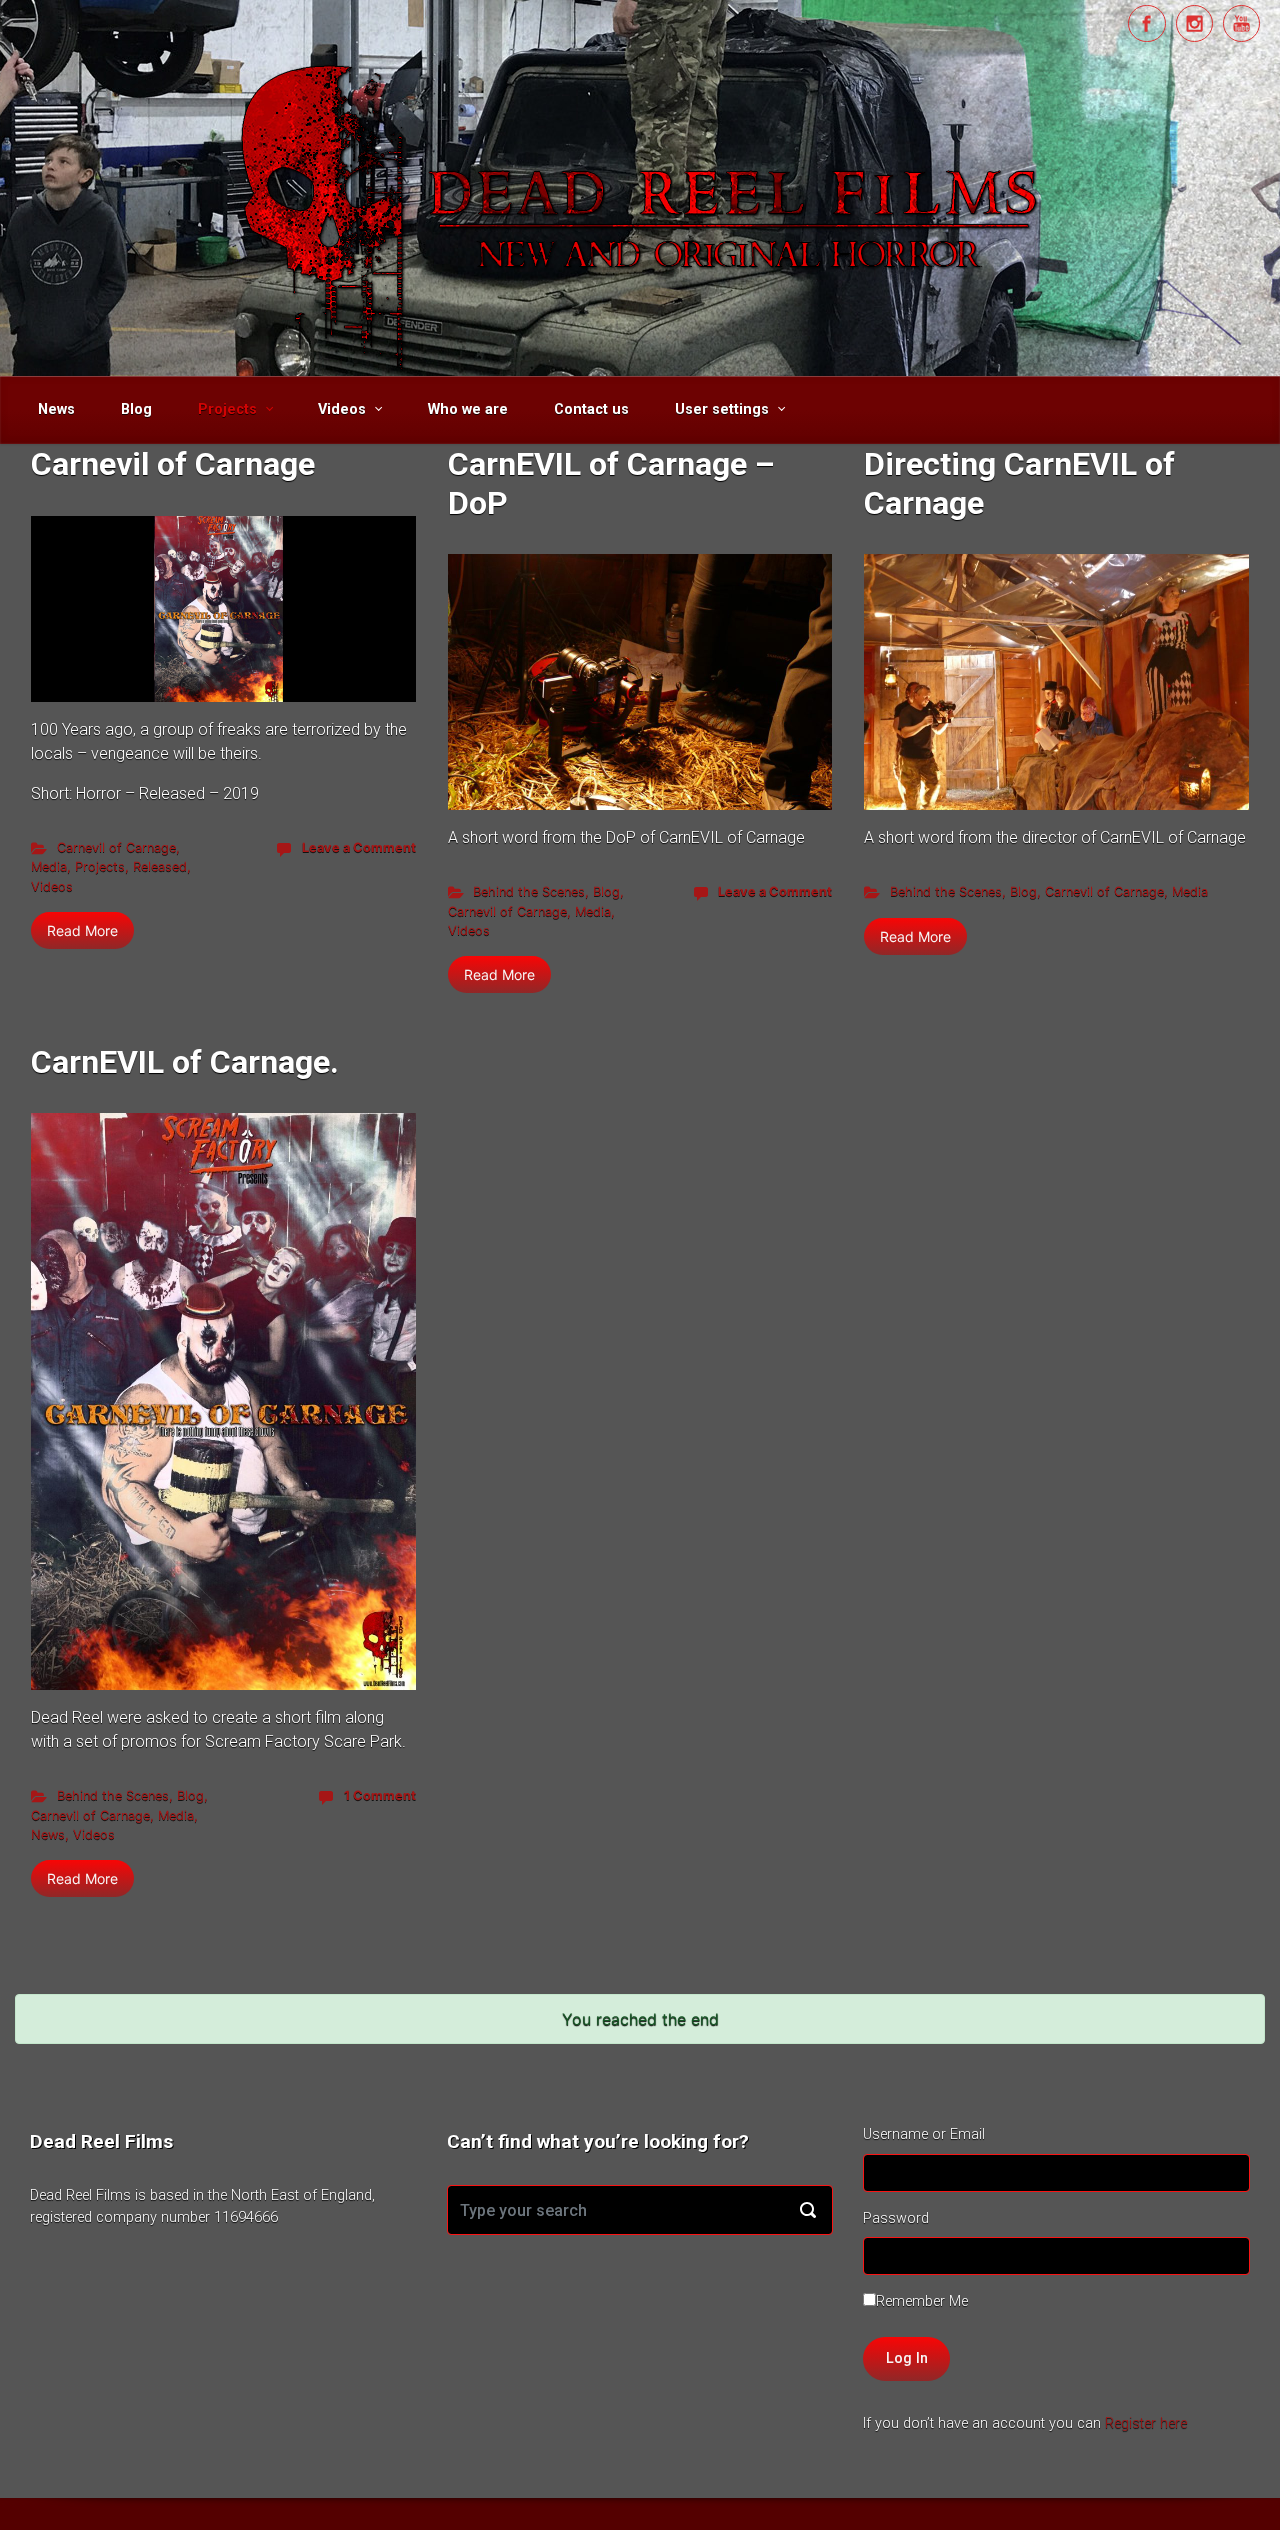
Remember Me (922, 2301)
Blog (136, 409)
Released (160, 866)
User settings (722, 409)
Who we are (468, 409)
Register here (1146, 2423)
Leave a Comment (359, 847)
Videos (342, 409)
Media (49, 866)
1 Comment (380, 1795)
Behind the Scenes (529, 891)
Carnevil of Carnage (173, 464)
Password (896, 2218)
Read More (82, 930)
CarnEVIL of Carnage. (185, 1062)
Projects (227, 409)
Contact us (591, 409)
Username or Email (924, 2134)
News (56, 409)
